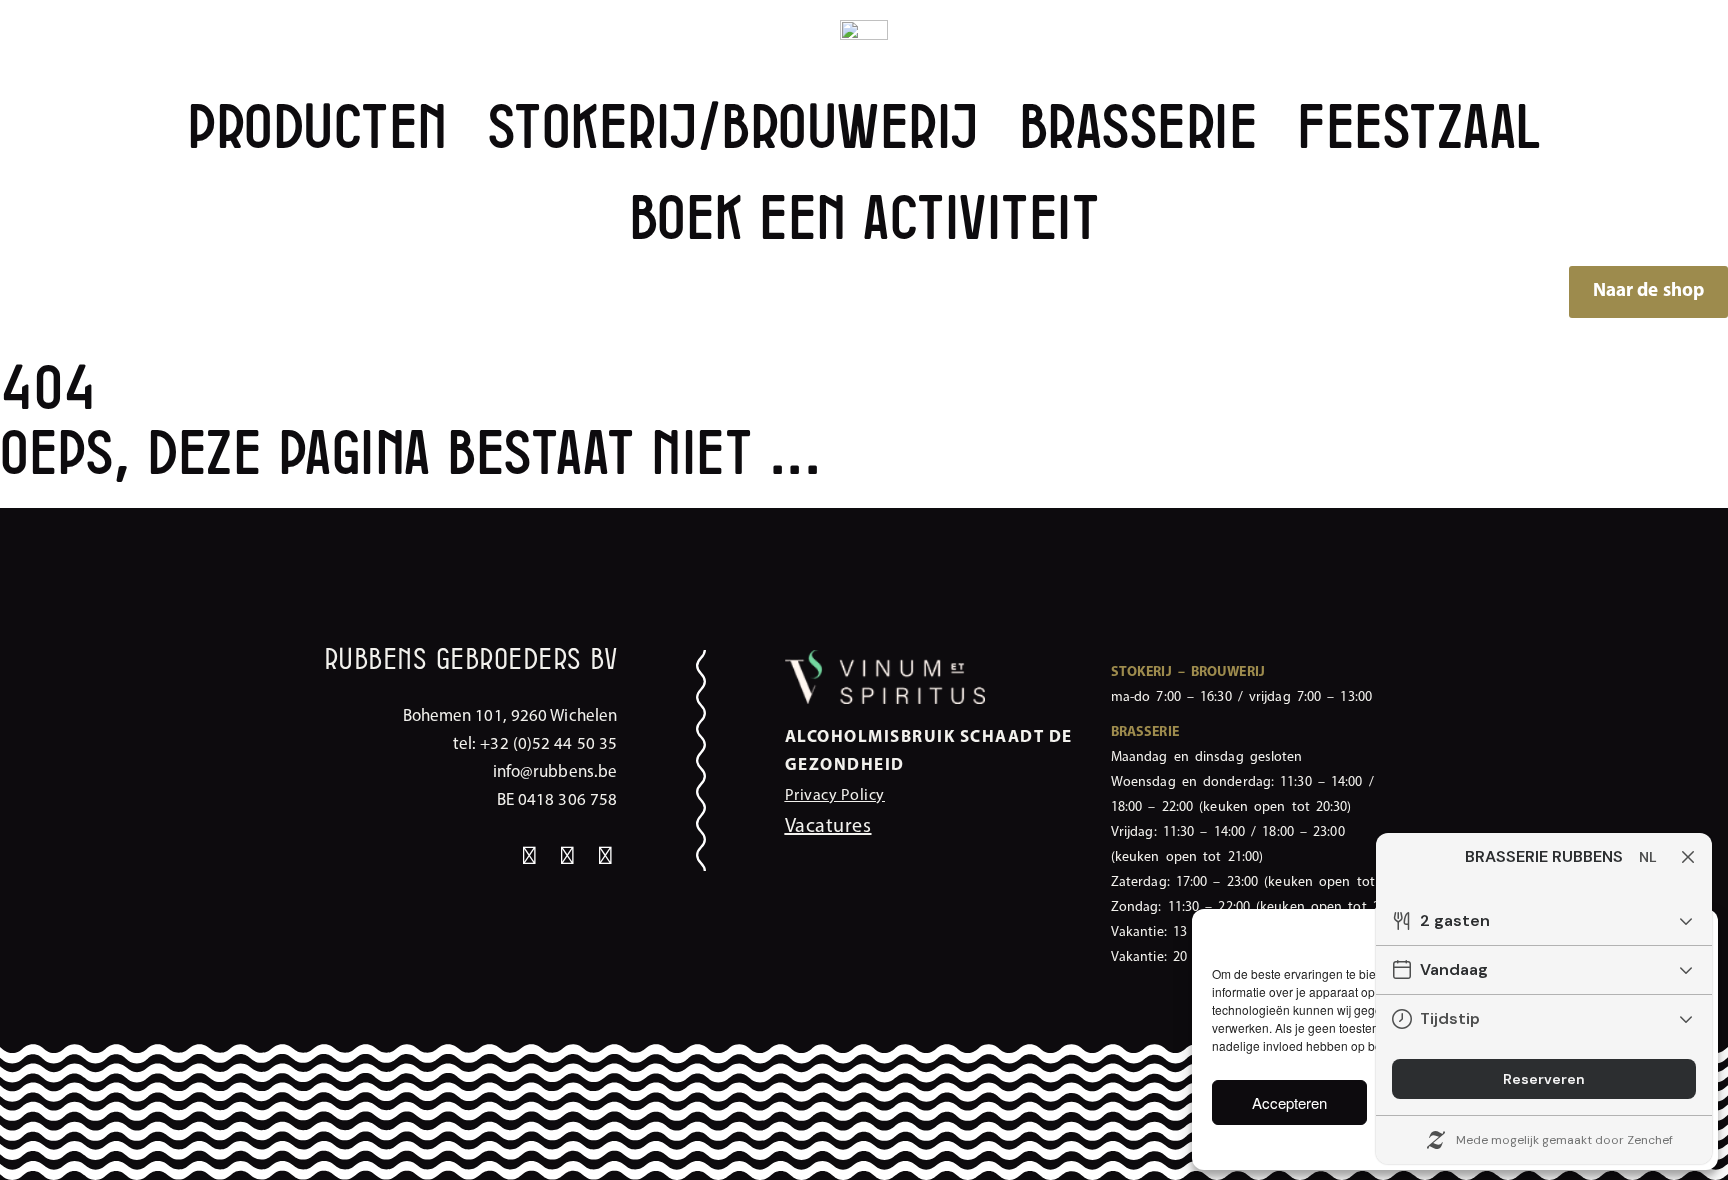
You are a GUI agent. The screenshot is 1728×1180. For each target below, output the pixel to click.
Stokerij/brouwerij (733, 129)
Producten (317, 129)
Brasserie (1138, 129)
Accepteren (1289, 1102)
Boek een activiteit (864, 220)
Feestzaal (1419, 129)
